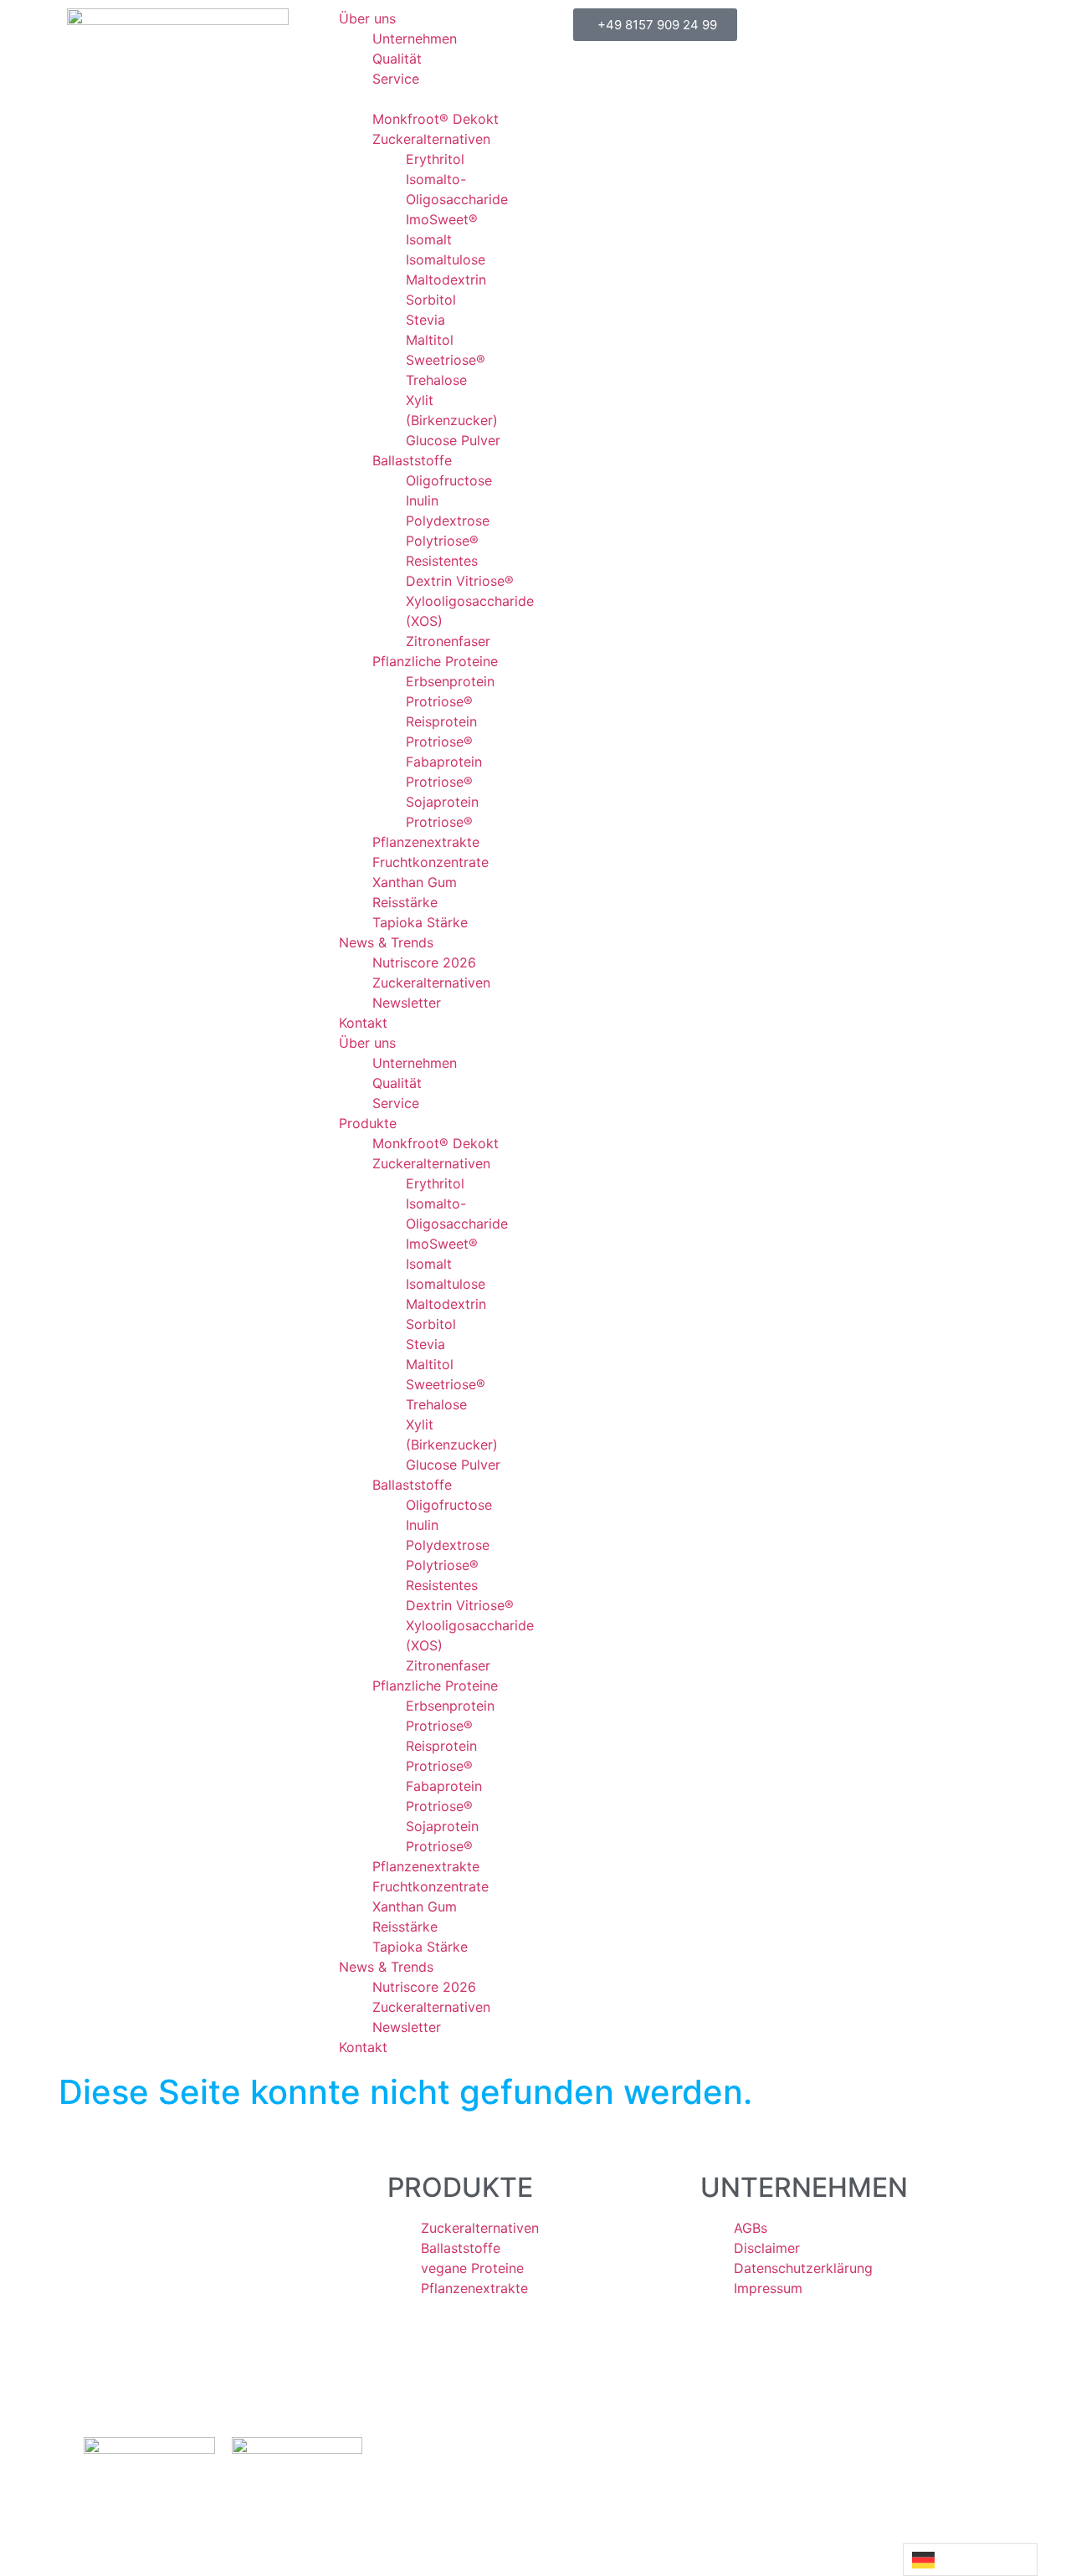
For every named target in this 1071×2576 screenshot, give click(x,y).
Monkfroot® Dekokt (436, 119)
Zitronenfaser (448, 641)
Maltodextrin (446, 280)
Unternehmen (415, 38)
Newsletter (407, 1003)
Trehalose (436, 380)
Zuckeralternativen (431, 139)
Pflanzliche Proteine (435, 661)
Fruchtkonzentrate (430, 862)
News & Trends (386, 942)
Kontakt (363, 1023)
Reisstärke (405, 902)
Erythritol (435, 159)
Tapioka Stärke (420, 922)
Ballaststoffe (412, 460)
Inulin (422, 500)
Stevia (425, 320)
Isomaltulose (446, 259)
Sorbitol (431, 300)
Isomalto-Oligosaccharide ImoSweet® (457, 199)
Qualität (397, 59)
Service (396, 79)
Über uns (367, 18)
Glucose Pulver (453, 440)
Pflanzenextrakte (426, 842)
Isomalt (429, 239)
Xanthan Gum (415, 882)
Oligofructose (449, 480)
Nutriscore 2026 (424, 962)
